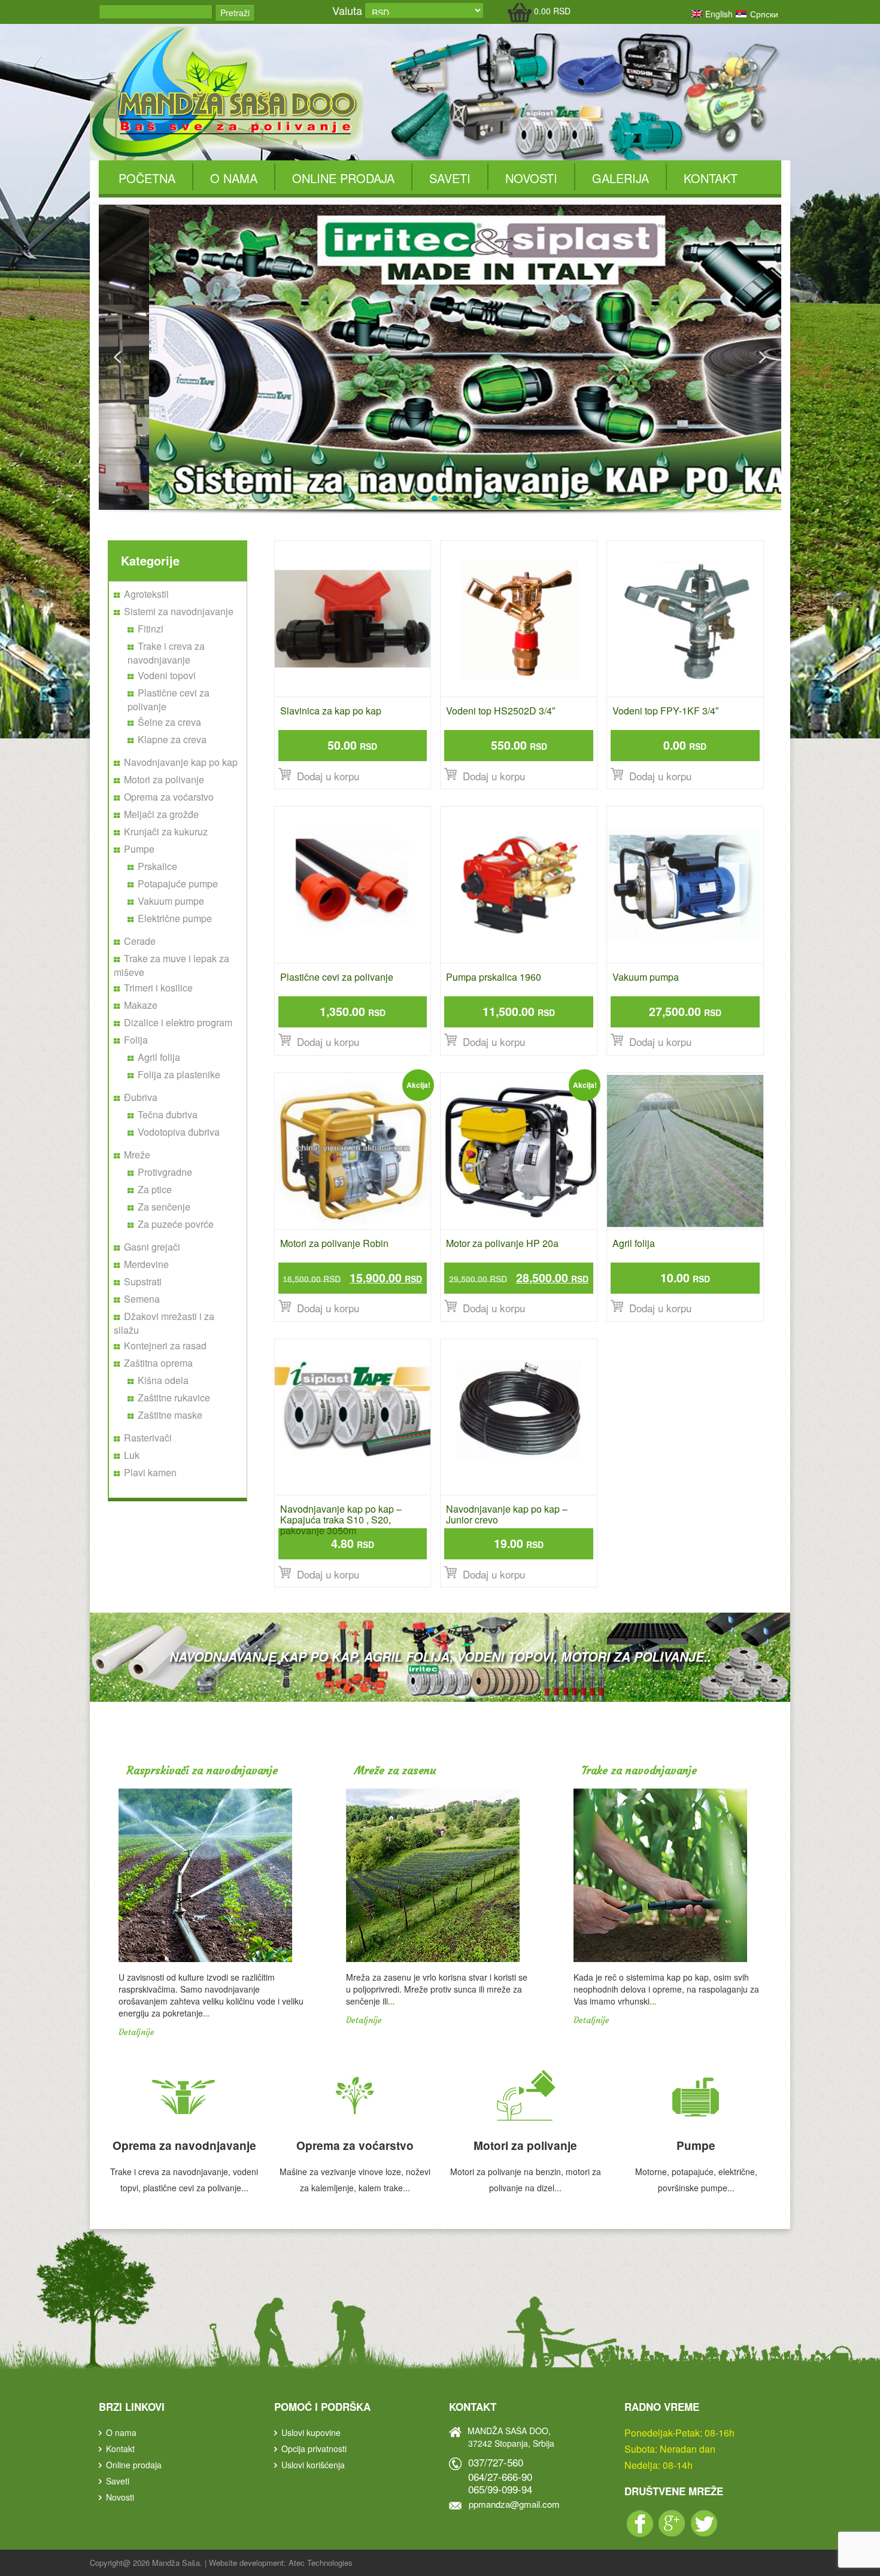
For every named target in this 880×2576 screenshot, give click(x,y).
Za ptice (155, 1189)
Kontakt (711, 178)
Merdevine (146, 1264)
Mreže (137, 1155)
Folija (136, 1040)
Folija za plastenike (179, 1074)
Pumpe (139, 849)
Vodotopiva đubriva (179, 1132)
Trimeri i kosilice (158, 988)
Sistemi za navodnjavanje (179, 611)
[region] (440, 372)
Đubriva (141, 1097)
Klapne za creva (172, 739)
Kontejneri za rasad (165, 1345)
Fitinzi (151, 629)
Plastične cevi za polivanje (169, 699)
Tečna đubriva (168, 1114)
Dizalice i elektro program (178, 1022)
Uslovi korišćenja (313, 2465)
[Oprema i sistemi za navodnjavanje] (227, 92)
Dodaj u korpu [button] (328, 776)
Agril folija (159, 1057)
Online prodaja (343, 178)
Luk (132, 1455)
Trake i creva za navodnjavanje (166, 653)
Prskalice (157, 866)
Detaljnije (136, 2032)
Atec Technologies (321, 2563)
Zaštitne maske (170, 1415)
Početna (147, 178)
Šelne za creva (169, 722)
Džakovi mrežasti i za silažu (164, 1323)
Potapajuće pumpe (178, 883)
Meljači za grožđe (161, 814)
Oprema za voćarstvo (169, 797)
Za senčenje (164, 1207)
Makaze (141, 1005)
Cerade (140, 941)
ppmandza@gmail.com (514, 2504)
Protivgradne (165, 1172)
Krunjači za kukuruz (166, 831)
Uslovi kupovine (311, 2432)
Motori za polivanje (164, 779)
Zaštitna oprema (158, 1363)
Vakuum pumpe (171, 901)
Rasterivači (148, 1438)
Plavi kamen (150, 1472)
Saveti (450, 178)
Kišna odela (163, 1380)
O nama (234, 178)
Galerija (620, 178)
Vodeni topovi (167, 675)
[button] (117, 357)
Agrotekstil (146, 594)
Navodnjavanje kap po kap (181, 762)
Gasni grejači (152, 1247)
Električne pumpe (175, 918)
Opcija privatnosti (314, 2449)
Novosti (531, 178)
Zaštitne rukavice (174, 1398)
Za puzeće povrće (176, 1224)
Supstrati (143, 1281)
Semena (142, 1299)
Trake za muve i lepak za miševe (172, 965)
